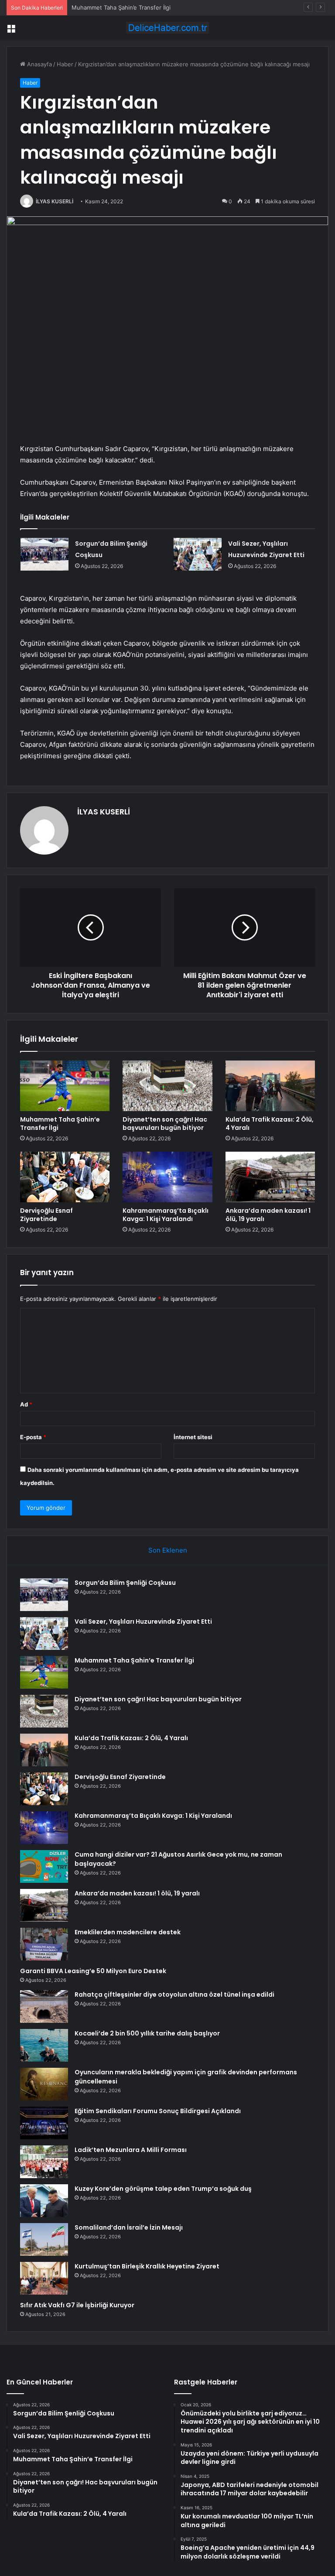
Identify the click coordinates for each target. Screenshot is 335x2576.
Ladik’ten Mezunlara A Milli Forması (131, 2150)
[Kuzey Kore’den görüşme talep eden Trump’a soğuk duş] (44, 2201)
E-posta (33, 1437)
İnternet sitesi (193, 1437)
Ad (26, 1404)
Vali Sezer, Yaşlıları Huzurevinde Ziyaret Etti (143, 1622)
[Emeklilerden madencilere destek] (44, 1944)
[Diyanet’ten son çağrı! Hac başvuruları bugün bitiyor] (167, 1086)
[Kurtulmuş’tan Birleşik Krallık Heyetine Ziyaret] (44, 2278)
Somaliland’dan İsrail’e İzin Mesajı (129, 2227)
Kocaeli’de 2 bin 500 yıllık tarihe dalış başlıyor (147, 2033)
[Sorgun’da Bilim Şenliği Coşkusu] (44, 554)
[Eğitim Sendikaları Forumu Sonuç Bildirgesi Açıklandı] (44, 2123)
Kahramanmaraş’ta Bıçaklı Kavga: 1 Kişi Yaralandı (166, 1215)
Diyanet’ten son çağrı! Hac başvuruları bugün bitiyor (165, 1124)
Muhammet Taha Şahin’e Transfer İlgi (121, 7)
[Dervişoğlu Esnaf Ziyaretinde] (65, 1177)
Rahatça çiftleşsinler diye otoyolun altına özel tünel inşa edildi (174, 1994)
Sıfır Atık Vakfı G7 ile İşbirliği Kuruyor (77, 2305)
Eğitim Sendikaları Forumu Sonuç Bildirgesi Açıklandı (158, 2111)
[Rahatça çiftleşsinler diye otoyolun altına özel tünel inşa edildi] (44, 2006)
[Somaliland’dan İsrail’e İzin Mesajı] (44, 2239)
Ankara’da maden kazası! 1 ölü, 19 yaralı (268, 1215)
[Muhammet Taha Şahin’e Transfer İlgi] (65, 1086)
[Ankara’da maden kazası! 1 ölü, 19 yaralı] (270, 1177)
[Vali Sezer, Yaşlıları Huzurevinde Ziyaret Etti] (198, 554)
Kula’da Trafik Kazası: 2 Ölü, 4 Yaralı (270, 1124)
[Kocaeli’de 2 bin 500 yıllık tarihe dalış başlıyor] (44, 2045)
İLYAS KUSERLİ (55, 201)
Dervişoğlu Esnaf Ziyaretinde (46, 1215)
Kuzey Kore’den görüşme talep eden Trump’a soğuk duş (163, 2189)
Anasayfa (39, 64)
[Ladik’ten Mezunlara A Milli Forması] (44, 2162)
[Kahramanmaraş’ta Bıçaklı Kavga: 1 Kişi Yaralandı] (167, 1177)
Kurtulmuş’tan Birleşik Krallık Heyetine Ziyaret (147, 2266)
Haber (65, 64)
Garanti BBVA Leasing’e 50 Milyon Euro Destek (93, 1971)
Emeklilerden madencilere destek (128, 1932)
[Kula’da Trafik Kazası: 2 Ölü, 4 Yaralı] (270, 1086)
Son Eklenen (168, 1550)
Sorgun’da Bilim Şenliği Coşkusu (125, 1583)
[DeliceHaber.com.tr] (167, 28)
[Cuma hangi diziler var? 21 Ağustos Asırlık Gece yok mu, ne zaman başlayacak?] (44, 1866)
